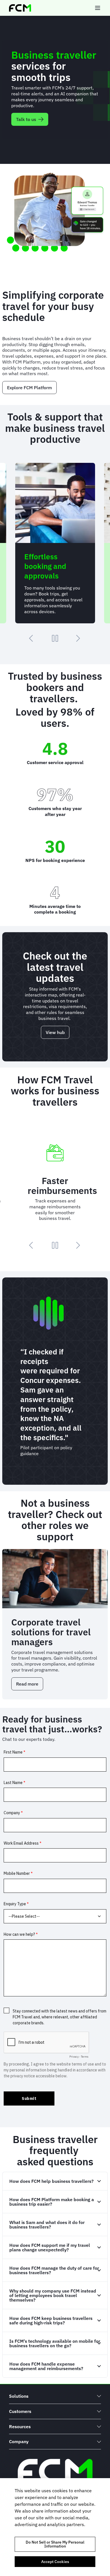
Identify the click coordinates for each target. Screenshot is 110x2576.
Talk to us (26, 119)
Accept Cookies (55, 2562)
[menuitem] (55, 2396)
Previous (32, 638)
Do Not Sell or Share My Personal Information (55, 2544)
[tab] (55, 2181)
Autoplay (55, 638)
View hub (55, 1032)
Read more (30, 1686)
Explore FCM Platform (29, 388)
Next (78, 638)
